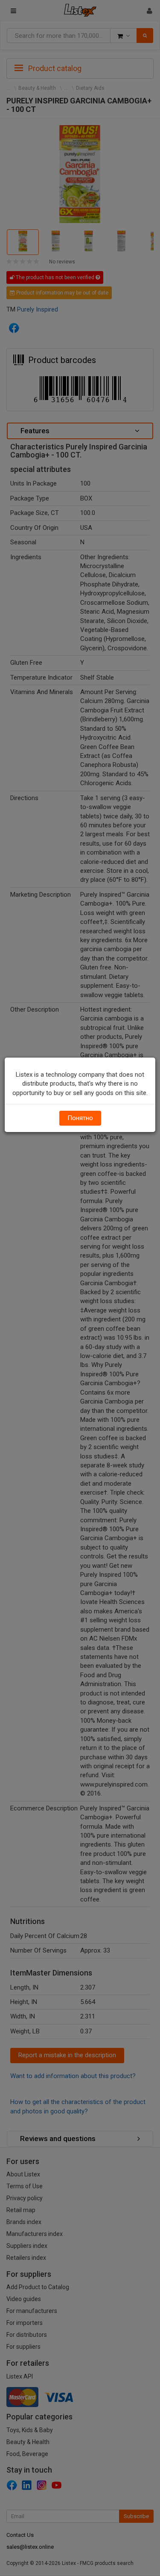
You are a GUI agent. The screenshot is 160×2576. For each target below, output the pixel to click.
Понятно (80, 1118)
